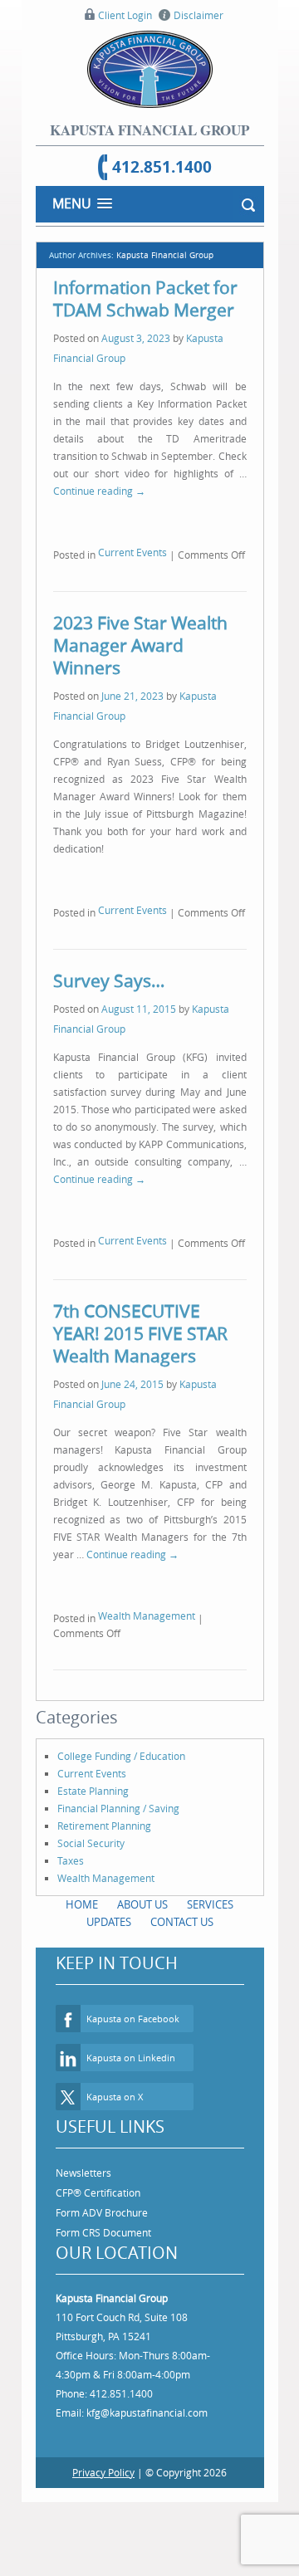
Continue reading (99, 491)
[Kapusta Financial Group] (150, 69)
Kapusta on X (115, 2085)
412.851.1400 (162, 167)
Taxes (71, 1849)
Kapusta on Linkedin (131, 2046)
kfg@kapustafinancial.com (147, 2401)
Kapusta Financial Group (165, 255)
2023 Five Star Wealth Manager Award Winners (140, 642)
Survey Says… (109, 975)
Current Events (132, 551)
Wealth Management (147, 1606)
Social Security (91, 1831)
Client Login (125, 15)
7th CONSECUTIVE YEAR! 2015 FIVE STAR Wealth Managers (140, 1325)
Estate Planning (93, 1779)
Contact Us (182, 1910)
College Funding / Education (121, 1744)
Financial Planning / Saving (118, 1796)
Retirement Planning (104, 1814)
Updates (109, 1910)
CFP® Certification (98, 2181)
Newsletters (83, 2161)
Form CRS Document (103, 2221)
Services (210, 1893)
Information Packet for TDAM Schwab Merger (145, 298)
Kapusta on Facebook (133, 2007)
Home (82, 1893)
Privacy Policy (103, 2461)
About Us (142, 1893)
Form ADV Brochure (102, 2201)
